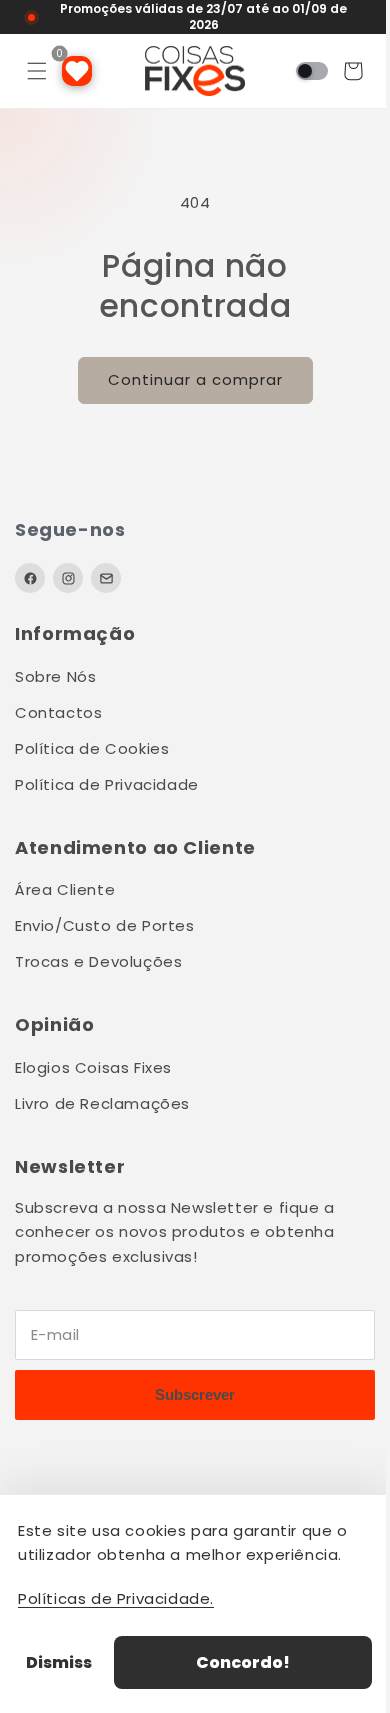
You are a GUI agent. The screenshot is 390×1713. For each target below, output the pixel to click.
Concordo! (236, 1662)
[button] (37, 71)
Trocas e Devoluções (98, 961)
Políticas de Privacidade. (116, 1598)
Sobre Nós (55, 676)
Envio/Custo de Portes (105, 925)
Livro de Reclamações (102, 1103)
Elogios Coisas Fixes (93, 1067)
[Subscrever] (187, 1395)
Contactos (58, 712)
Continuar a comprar (187, 379)
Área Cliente (65, 889)
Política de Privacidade (107, 784)
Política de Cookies (92, 748)
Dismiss (59, 1662)
